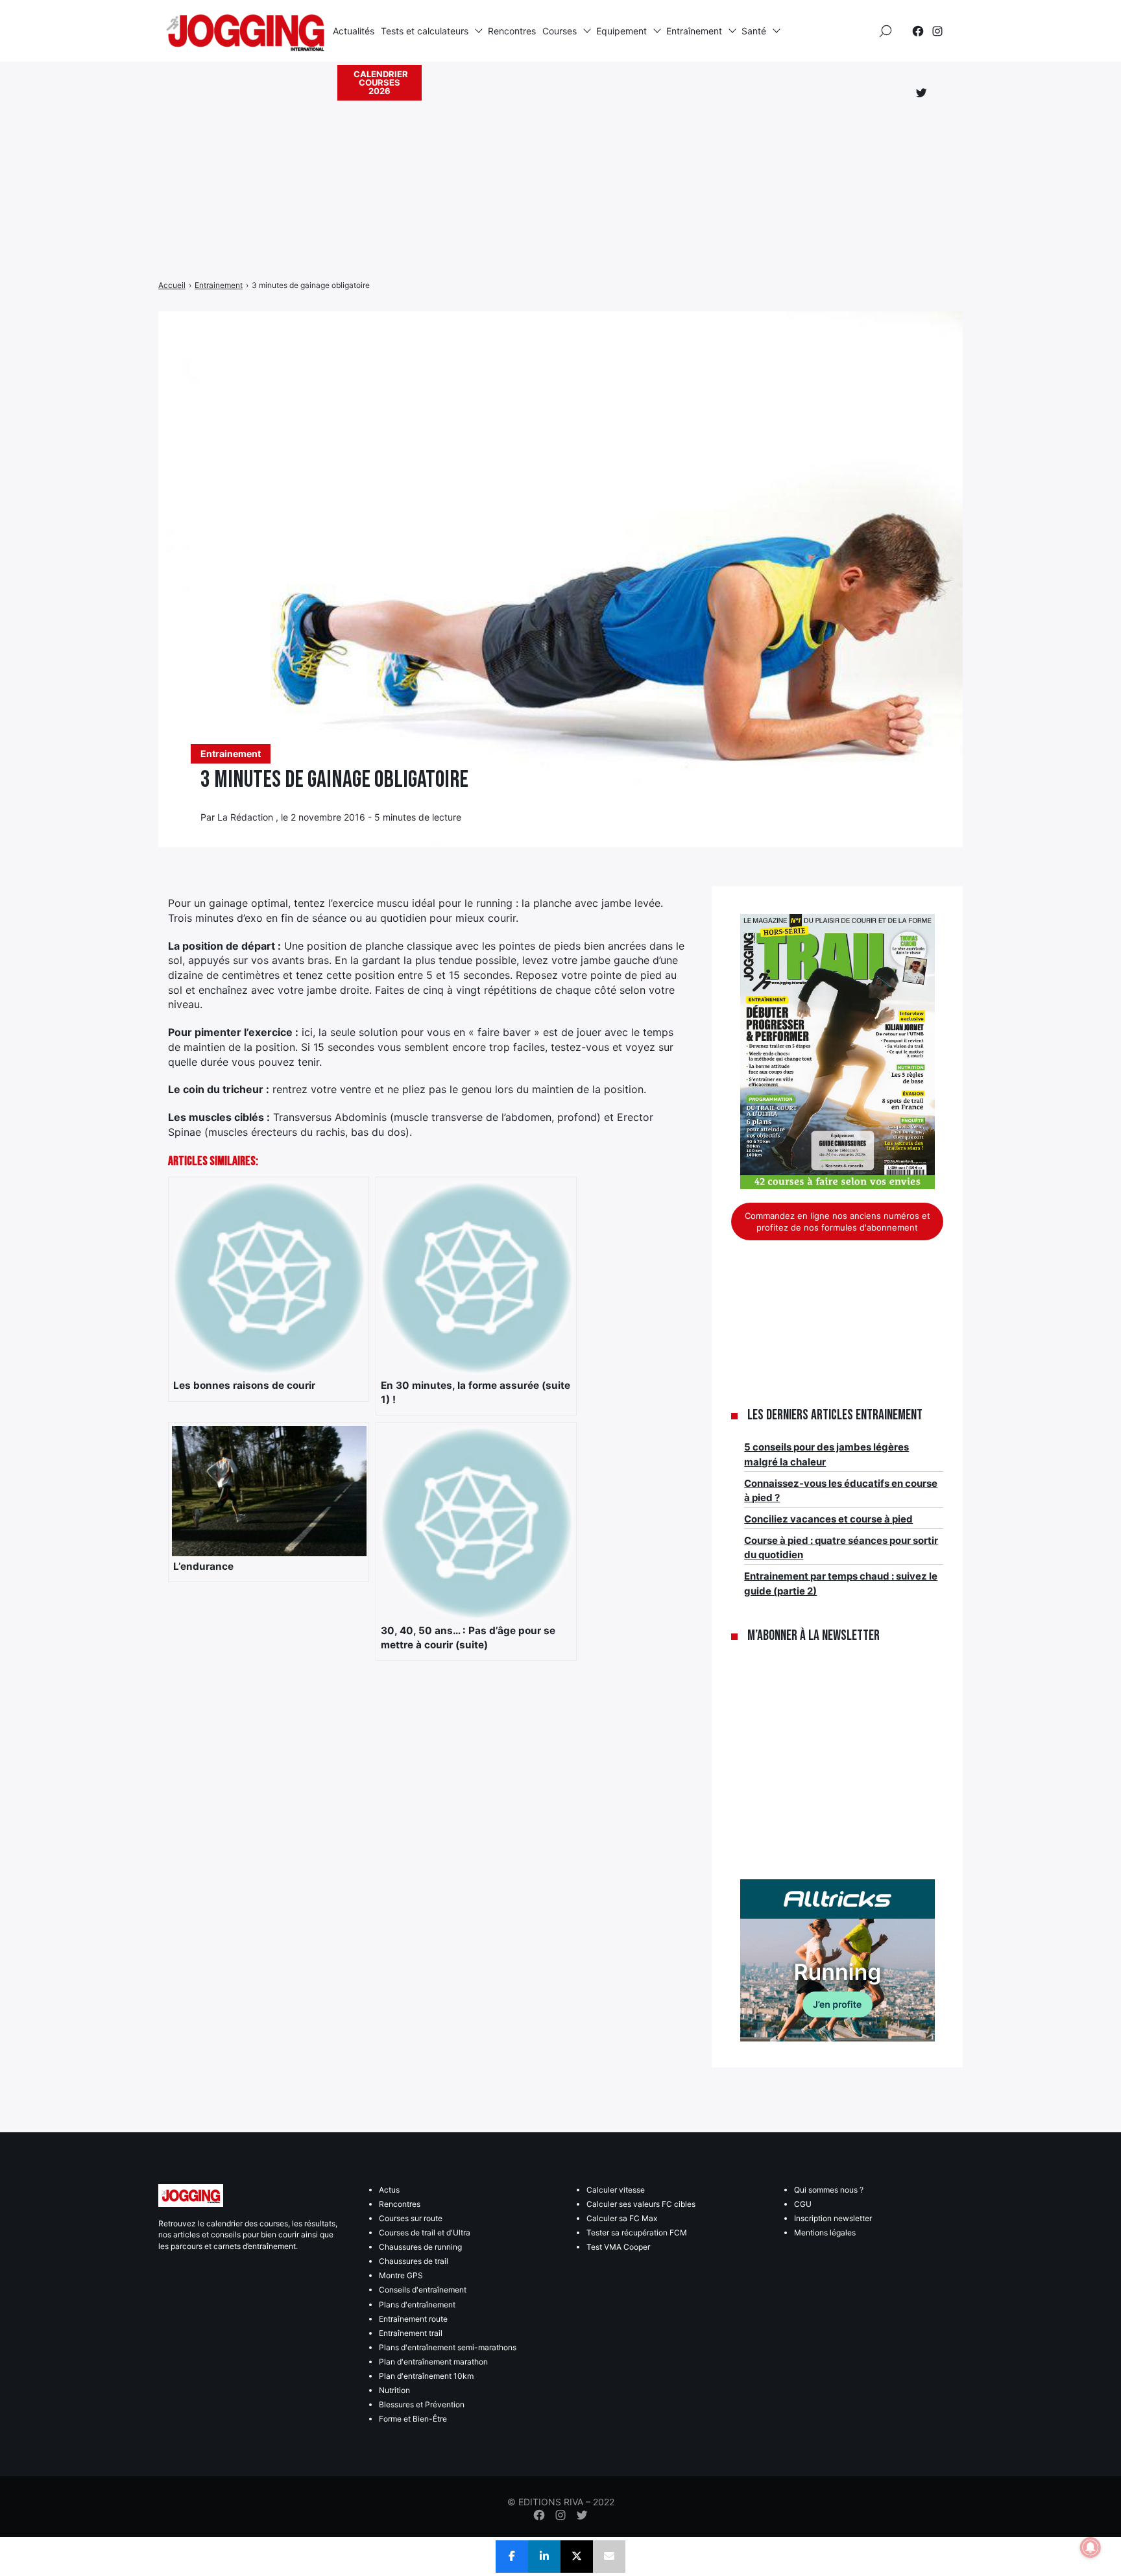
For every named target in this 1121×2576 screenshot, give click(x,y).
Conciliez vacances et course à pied (828, 1519)
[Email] (609, 2557)
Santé (754, 31)
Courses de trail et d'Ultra (425, 2233)
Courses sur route (411, 2218)
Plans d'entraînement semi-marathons (448, 2347)
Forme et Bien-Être (413, 2419)
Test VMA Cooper (618, 2247)
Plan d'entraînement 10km (426, 2376)
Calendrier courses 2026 (381, 82)
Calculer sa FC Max (622, 2218)
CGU (803, 2204)
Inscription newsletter (833, 2218)
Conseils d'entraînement (423, 2290)
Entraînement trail (411, 2333)
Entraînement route (413, 2319)
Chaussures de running (420, 2247)
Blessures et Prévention (422, 2404)
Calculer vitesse (616, 2190)
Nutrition (394, 2390)
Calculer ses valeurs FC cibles (641, 2204)
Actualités (354, 31)
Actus (389, 2190)
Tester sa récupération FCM (637, 2233)
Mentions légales (825, 2233)
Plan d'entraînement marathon (433, 2362)
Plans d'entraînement (417, 2305)
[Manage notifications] (1091, 2547)
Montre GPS (401, 2275)
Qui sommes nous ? (829, 2190)
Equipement (621, 31)
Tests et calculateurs (425, 31)
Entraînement (694, 31)
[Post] (577, 2557)
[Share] (512, 2557)
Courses (560, 31)
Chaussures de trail (414, 2261)
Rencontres (512, 31)
